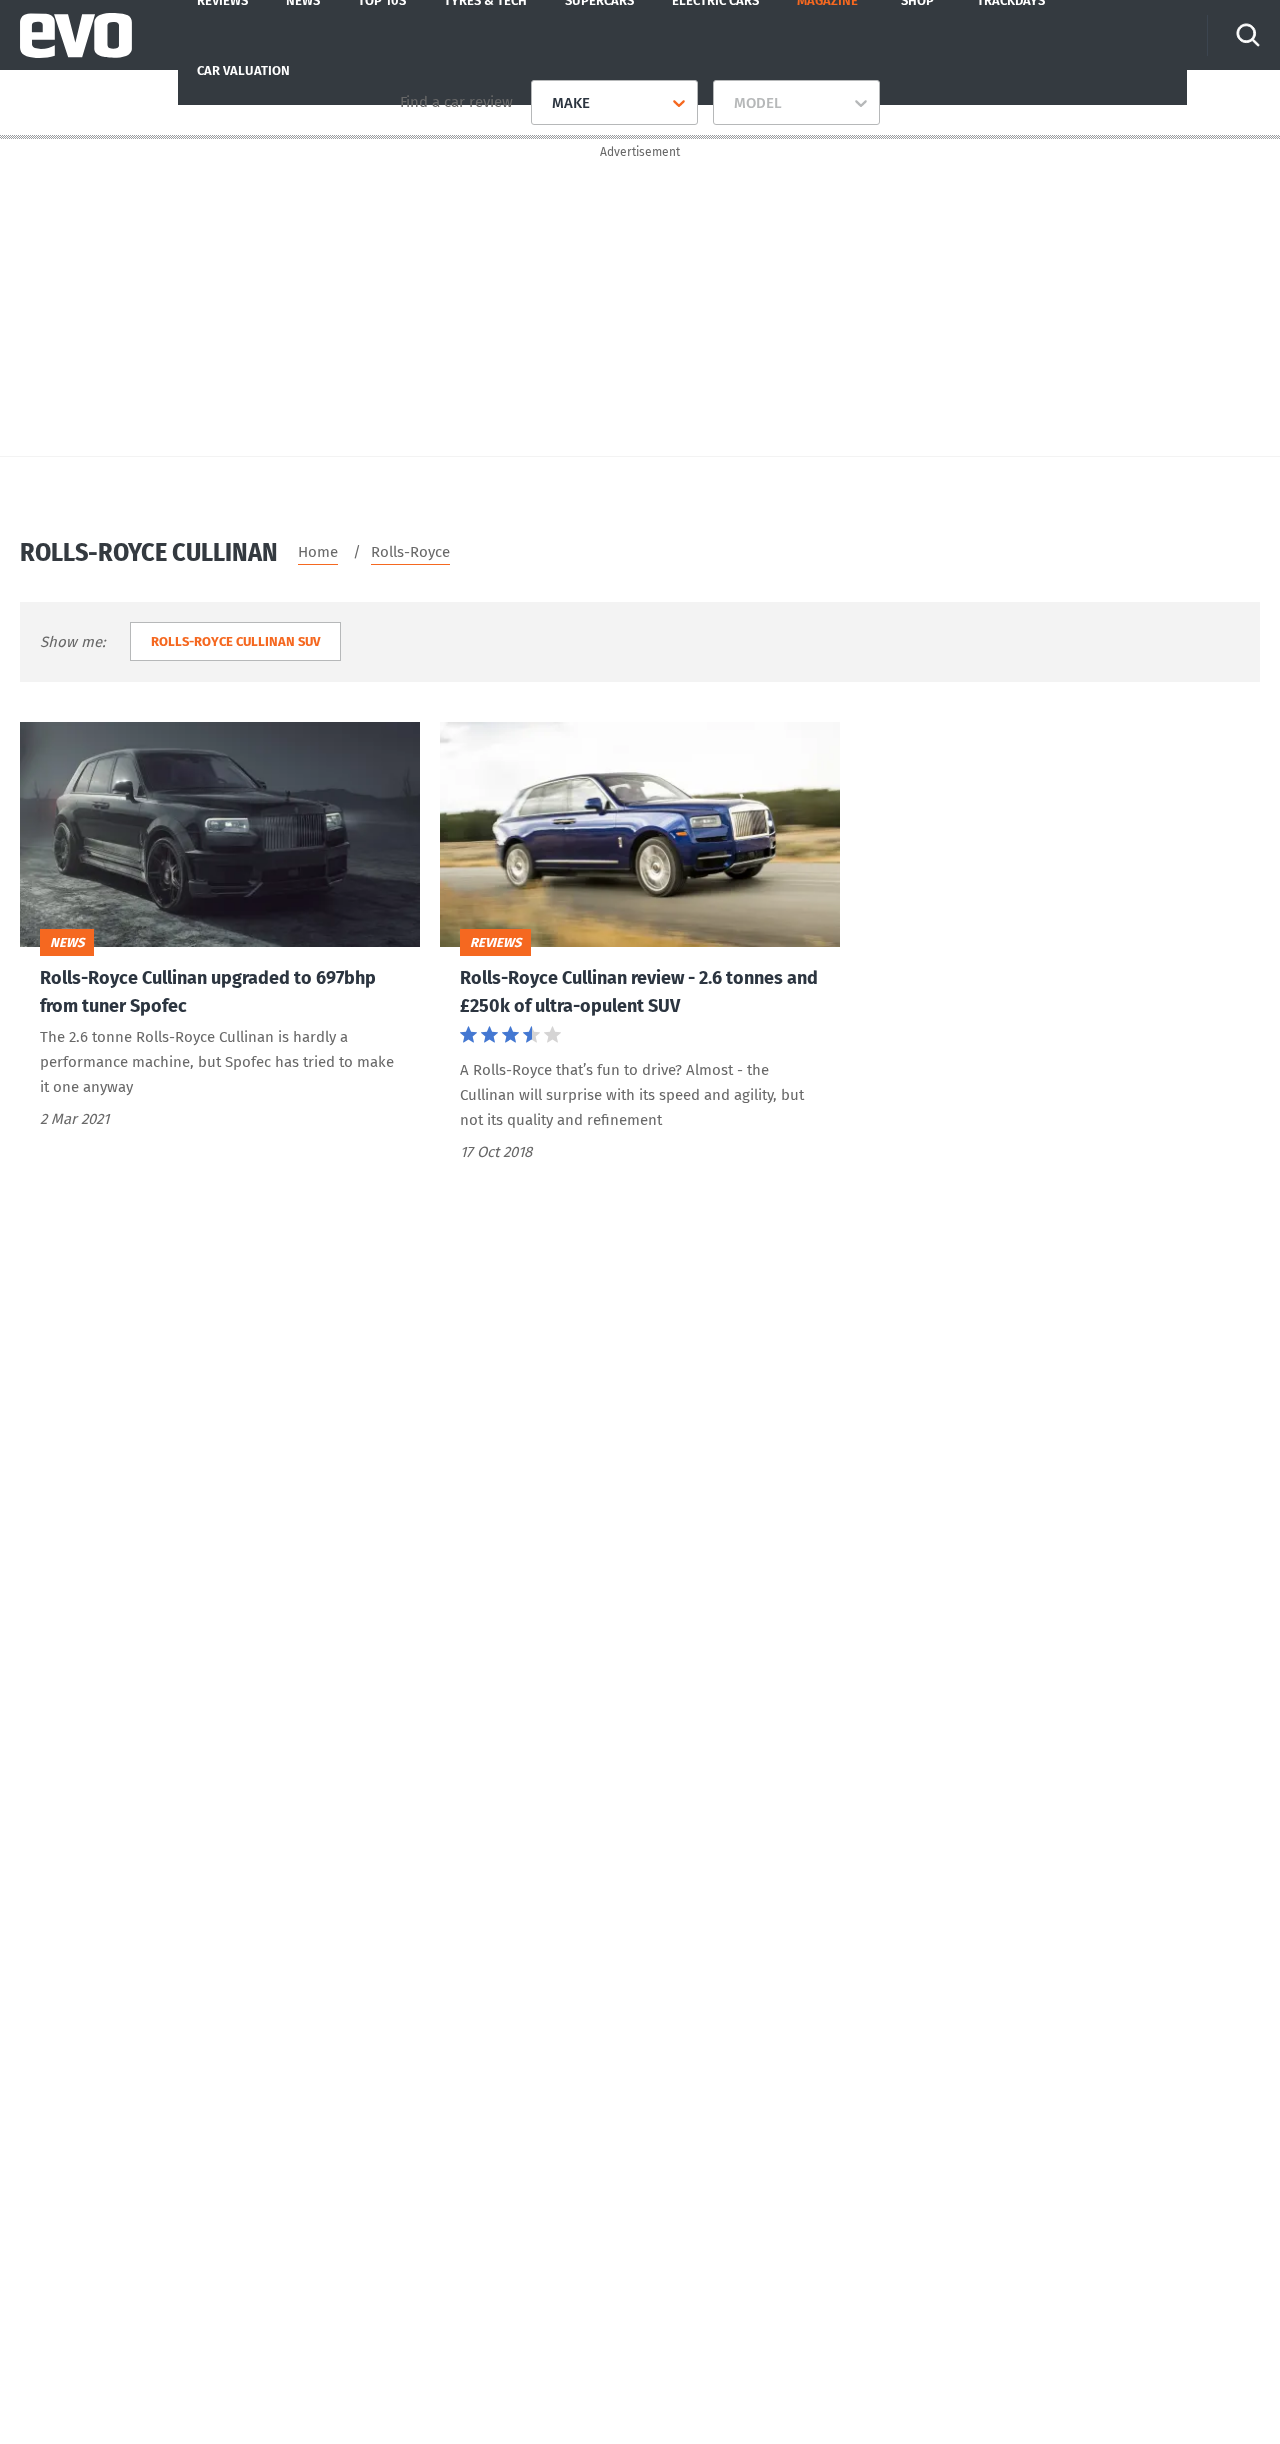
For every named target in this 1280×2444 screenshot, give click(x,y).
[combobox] (544, 103)
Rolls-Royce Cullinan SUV (235, 641)
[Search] (1248, 35)
